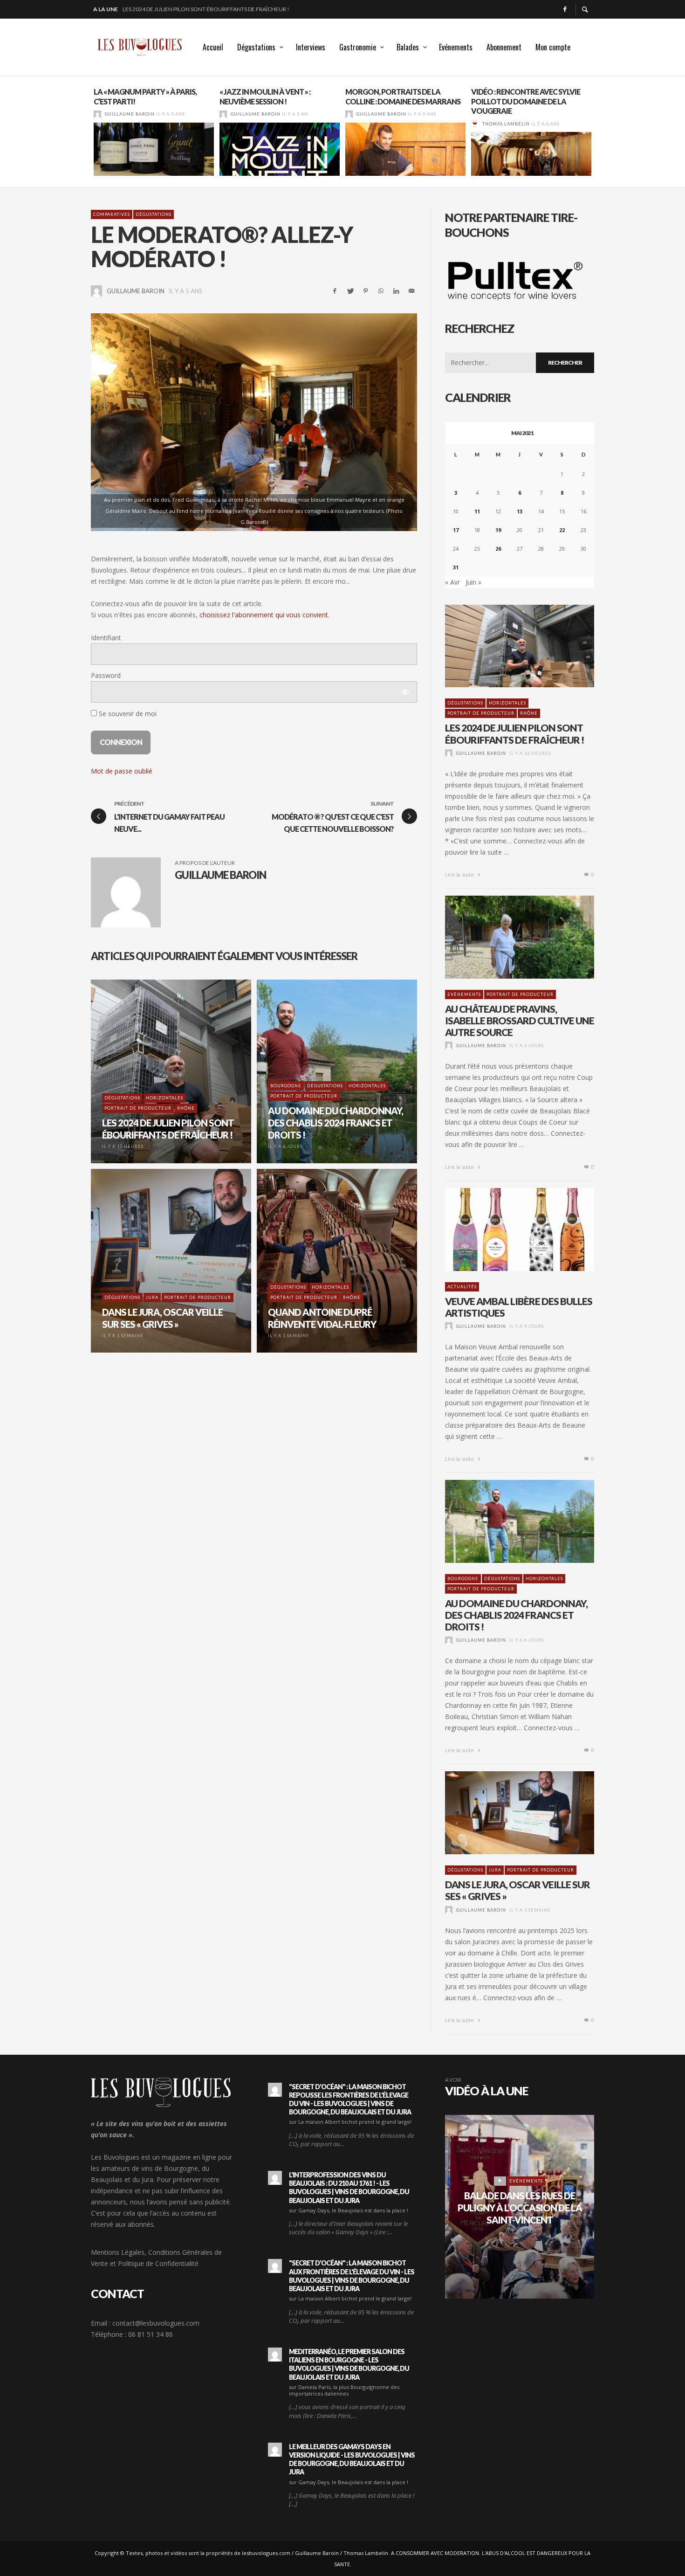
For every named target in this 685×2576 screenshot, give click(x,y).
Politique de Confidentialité (158, 2263)
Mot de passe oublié (122, 771)
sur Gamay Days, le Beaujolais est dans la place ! (349, 2210)
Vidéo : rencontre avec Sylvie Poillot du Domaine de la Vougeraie (526, 101)
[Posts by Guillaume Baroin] (97, 114)
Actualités (462, 1287)
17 (456, 530)
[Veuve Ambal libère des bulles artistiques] (505, 1229)
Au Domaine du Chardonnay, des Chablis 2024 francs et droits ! (516, 1615)
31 (456, 567)
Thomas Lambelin (506, 124)
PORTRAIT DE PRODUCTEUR (481, 713)
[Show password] (404, 692)
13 (520, 511)
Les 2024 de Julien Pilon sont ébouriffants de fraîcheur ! (514, 733)
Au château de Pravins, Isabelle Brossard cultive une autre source (221, 9)
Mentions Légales (118, 2252)
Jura (495, 1870)
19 (498, 530)
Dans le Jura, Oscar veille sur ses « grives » (517, 1890)
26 (498, 549)
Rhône (529, 713)
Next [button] (601, 135)
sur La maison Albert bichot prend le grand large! (350, 2122)
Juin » (473, 582)
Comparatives (112, 214)
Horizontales (507, 703)
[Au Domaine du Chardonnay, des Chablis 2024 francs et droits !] (505, 1521)
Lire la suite (460, 874)
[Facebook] (565, 9)
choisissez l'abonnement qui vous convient (264, 615)
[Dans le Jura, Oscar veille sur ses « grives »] (505, 1813)
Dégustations (154, 214)
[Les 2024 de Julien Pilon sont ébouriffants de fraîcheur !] (505, 646)
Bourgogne (463, 1578)
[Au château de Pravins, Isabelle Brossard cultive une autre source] (505, 937)
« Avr (452, 582)
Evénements (464, 994)
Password (106, 675)
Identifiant (106, 638)
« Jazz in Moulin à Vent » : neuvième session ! (265, 97)
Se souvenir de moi (127, 714)
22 (562, 530)
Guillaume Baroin (130, 114)
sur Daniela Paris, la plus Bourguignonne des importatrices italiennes (344, 2390)
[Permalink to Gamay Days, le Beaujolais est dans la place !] (275, 2178)
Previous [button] (84, 135)
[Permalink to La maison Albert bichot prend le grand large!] (275, 2090)
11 (477, 511)
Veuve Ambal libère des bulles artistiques (519, 1307)
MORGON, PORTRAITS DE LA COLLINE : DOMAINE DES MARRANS (403, 97)
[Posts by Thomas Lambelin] (475, 124)
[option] (154, 131)
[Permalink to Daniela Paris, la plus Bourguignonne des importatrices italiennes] (275, 2355)
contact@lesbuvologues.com (156, 2323)
